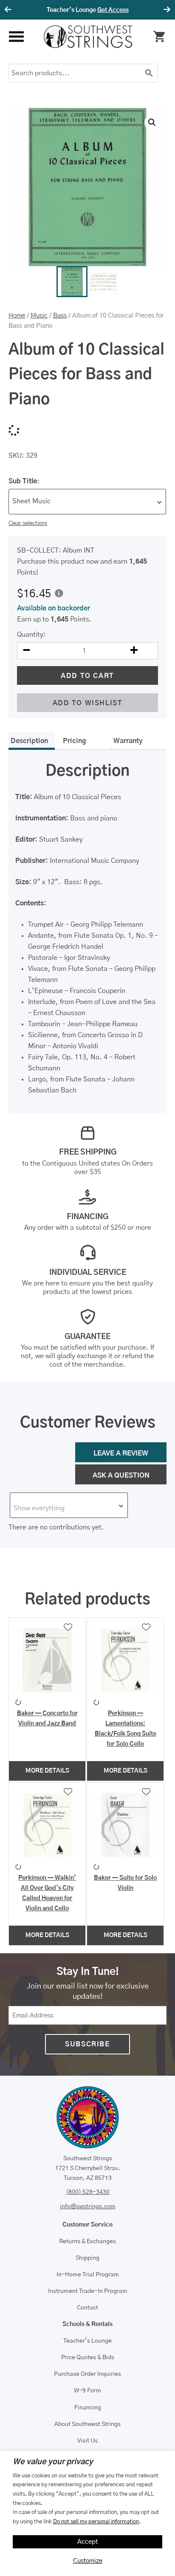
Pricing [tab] (75, 741)
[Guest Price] (59, 593)
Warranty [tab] (128, 741)
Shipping (87, 2258)
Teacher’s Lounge (87, 2341)
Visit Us (87, 2441)
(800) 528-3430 (88, 2192)
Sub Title (23, 481)
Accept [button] (88, 2542)
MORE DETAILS (47, 1771)
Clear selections (28, 523)
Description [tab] (29, 741)
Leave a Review (121, 1453)
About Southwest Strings (87, 2424)
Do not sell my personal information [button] (96, 2522)
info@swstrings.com (88, 2207)
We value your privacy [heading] (53, 2462)
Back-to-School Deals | (87, 10)
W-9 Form (87, 2391)
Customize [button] (88, 2561)
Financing (88, 2408)
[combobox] (87, 502)
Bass (60, 316)
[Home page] (88, 37)
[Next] (166, 10)
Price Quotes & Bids (88, 2358)
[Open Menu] (16, 37)
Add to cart (87, 676)
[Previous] (9, 10)
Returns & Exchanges (87, 2241)
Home (17, 316)
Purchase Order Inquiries (87, 2374)
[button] (152, 122)
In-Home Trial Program (88, 2275)
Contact (87, 2308)
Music (39, 316)
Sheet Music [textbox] (31, 501)
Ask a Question (121, 1475)
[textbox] (69, 1508)
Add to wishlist (88, 703)
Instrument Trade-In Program (88, 2291)
